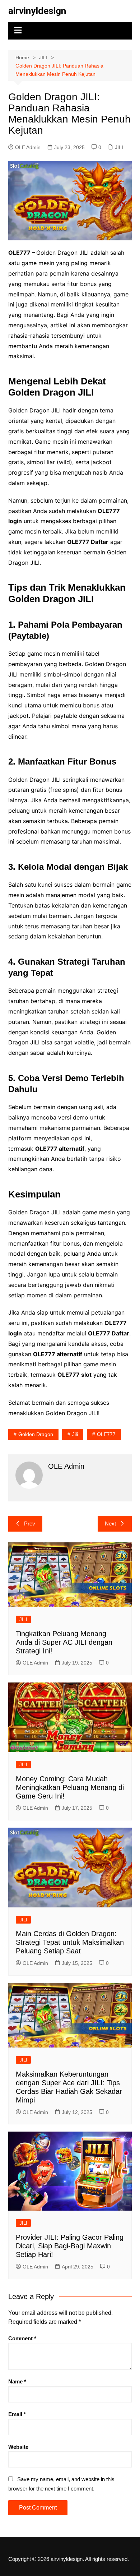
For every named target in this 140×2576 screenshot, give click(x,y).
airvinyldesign (37, 11)
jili (75, 1434)
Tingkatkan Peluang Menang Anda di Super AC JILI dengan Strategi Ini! (64, 1642)
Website (18, 2447)
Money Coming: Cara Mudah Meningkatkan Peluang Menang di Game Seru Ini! (70, 1787)
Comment (22, 2338)
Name (17, 2381)
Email (17, 2414)
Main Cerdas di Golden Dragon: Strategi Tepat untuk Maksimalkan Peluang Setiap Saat (70, 1942)
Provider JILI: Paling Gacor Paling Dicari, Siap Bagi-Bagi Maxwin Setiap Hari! (70, 2246)
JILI (119, 147)
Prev (30, 1524)
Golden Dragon (36, 1434)
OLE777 (106, 1434)
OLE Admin (28, 147)
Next (110, 1524)
